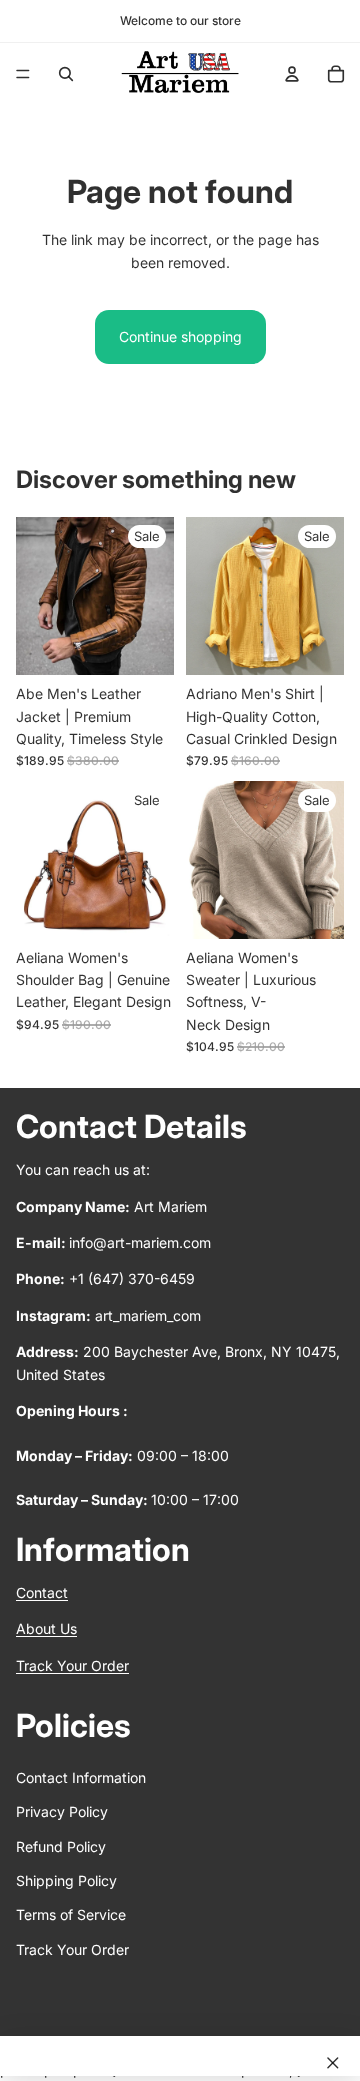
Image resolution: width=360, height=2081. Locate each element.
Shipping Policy (66, 1880)
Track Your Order (72, 1665)
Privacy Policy (62, 1812)
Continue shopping (180, 336)
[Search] (66, 74)
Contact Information (81, 1777)
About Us (46, 1629)
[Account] (292, 74)
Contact (42, 1593)
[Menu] (23, 74)
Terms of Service (71, 1915)
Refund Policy (61, 1846)
